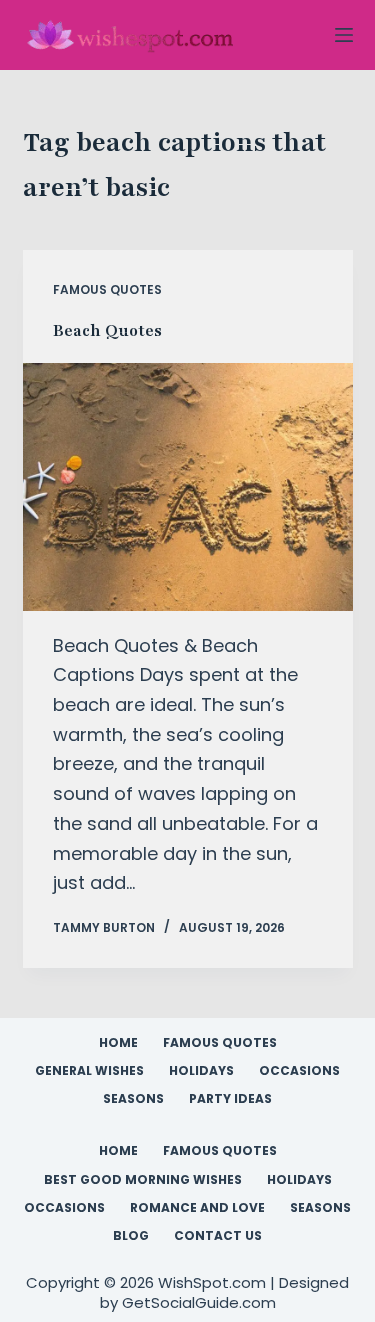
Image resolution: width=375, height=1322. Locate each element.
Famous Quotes (107, 289)
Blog (131, 1236)
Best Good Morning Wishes (143, 1180)
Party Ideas (230, 1099)
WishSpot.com (214, 1282)
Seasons (133, 1099)
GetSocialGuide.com (199, 1302)
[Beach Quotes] (188, 487)
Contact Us (218, 1236)
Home (118, 1043)
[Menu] (344, 35)
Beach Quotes (107, 331)
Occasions (299, 1071)
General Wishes (89, 1071)
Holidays (201, 1071)
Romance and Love (197, 1208)
